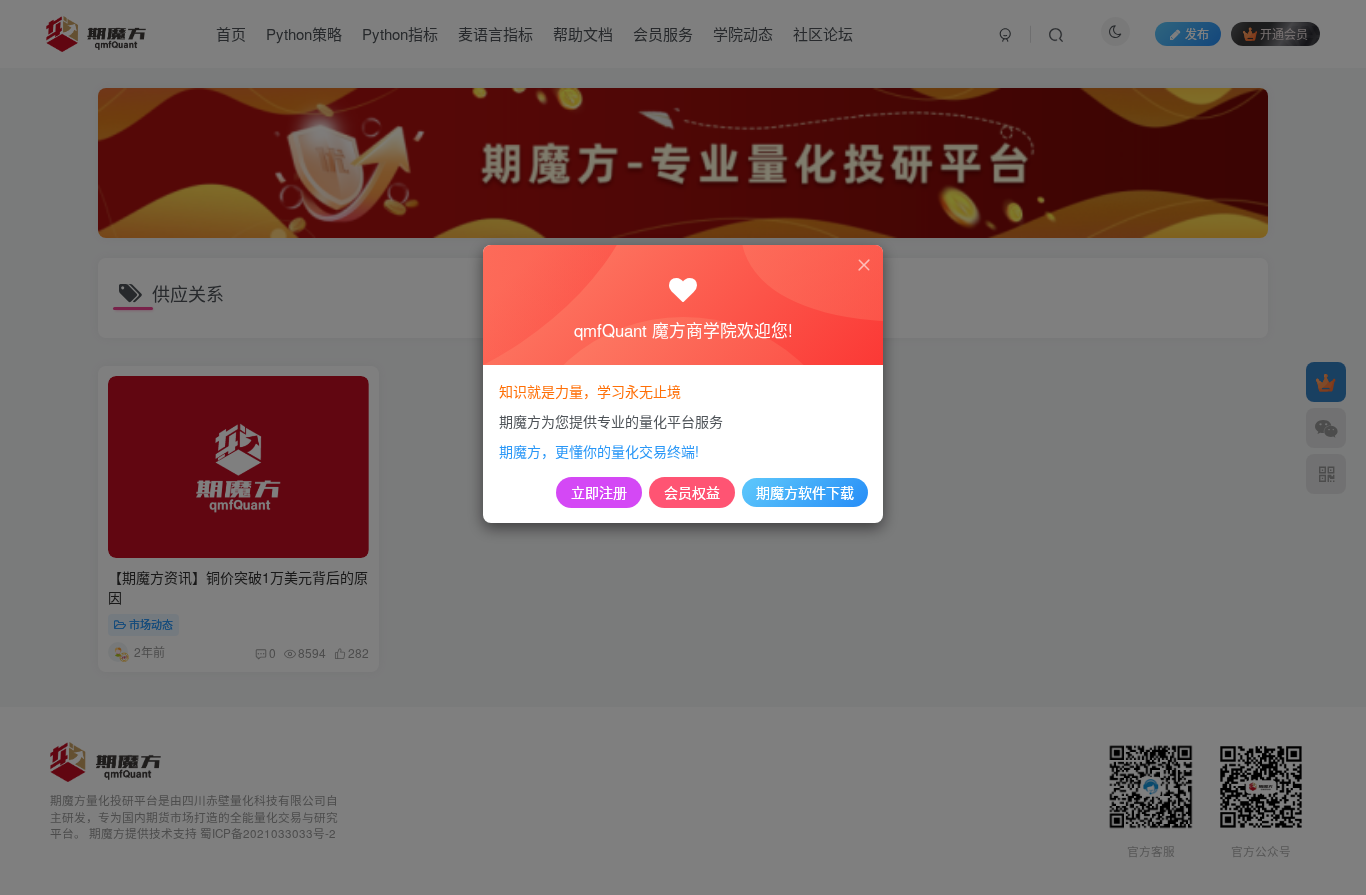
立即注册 (599, 492)
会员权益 (692, 492)
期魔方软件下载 (805, 492)
